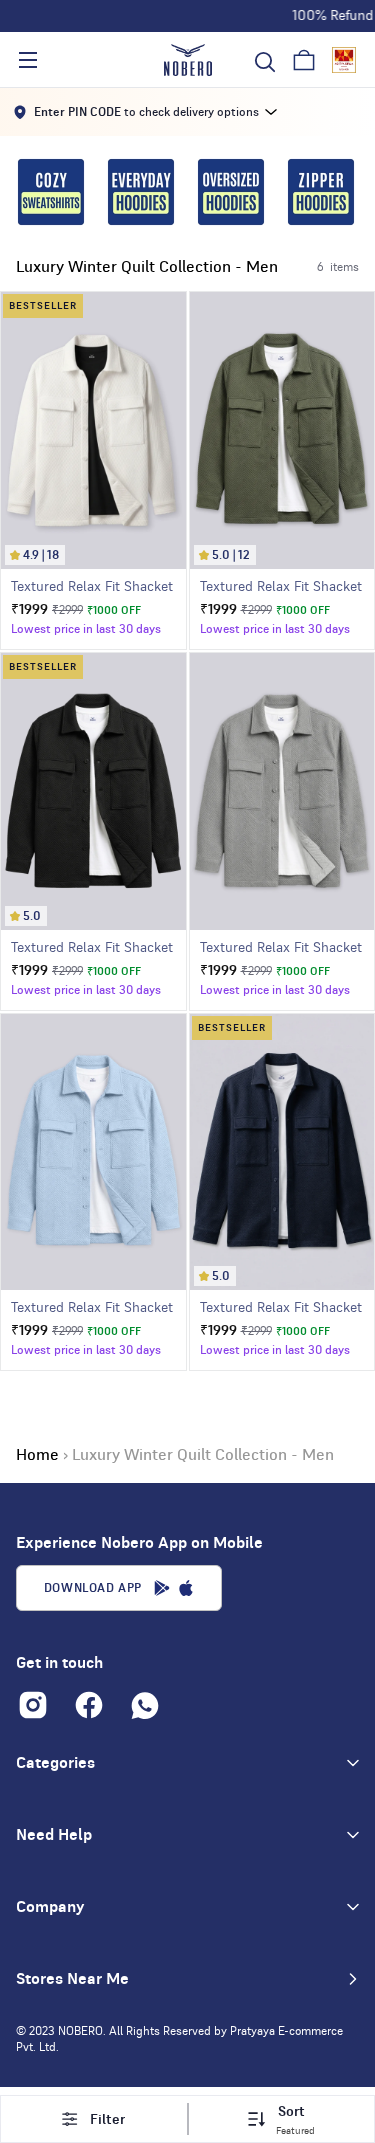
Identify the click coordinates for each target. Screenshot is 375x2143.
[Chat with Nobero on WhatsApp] (145, 1705)
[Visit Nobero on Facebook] (89, 1705)
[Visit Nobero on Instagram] (33, 1705)
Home (37, 1455)
